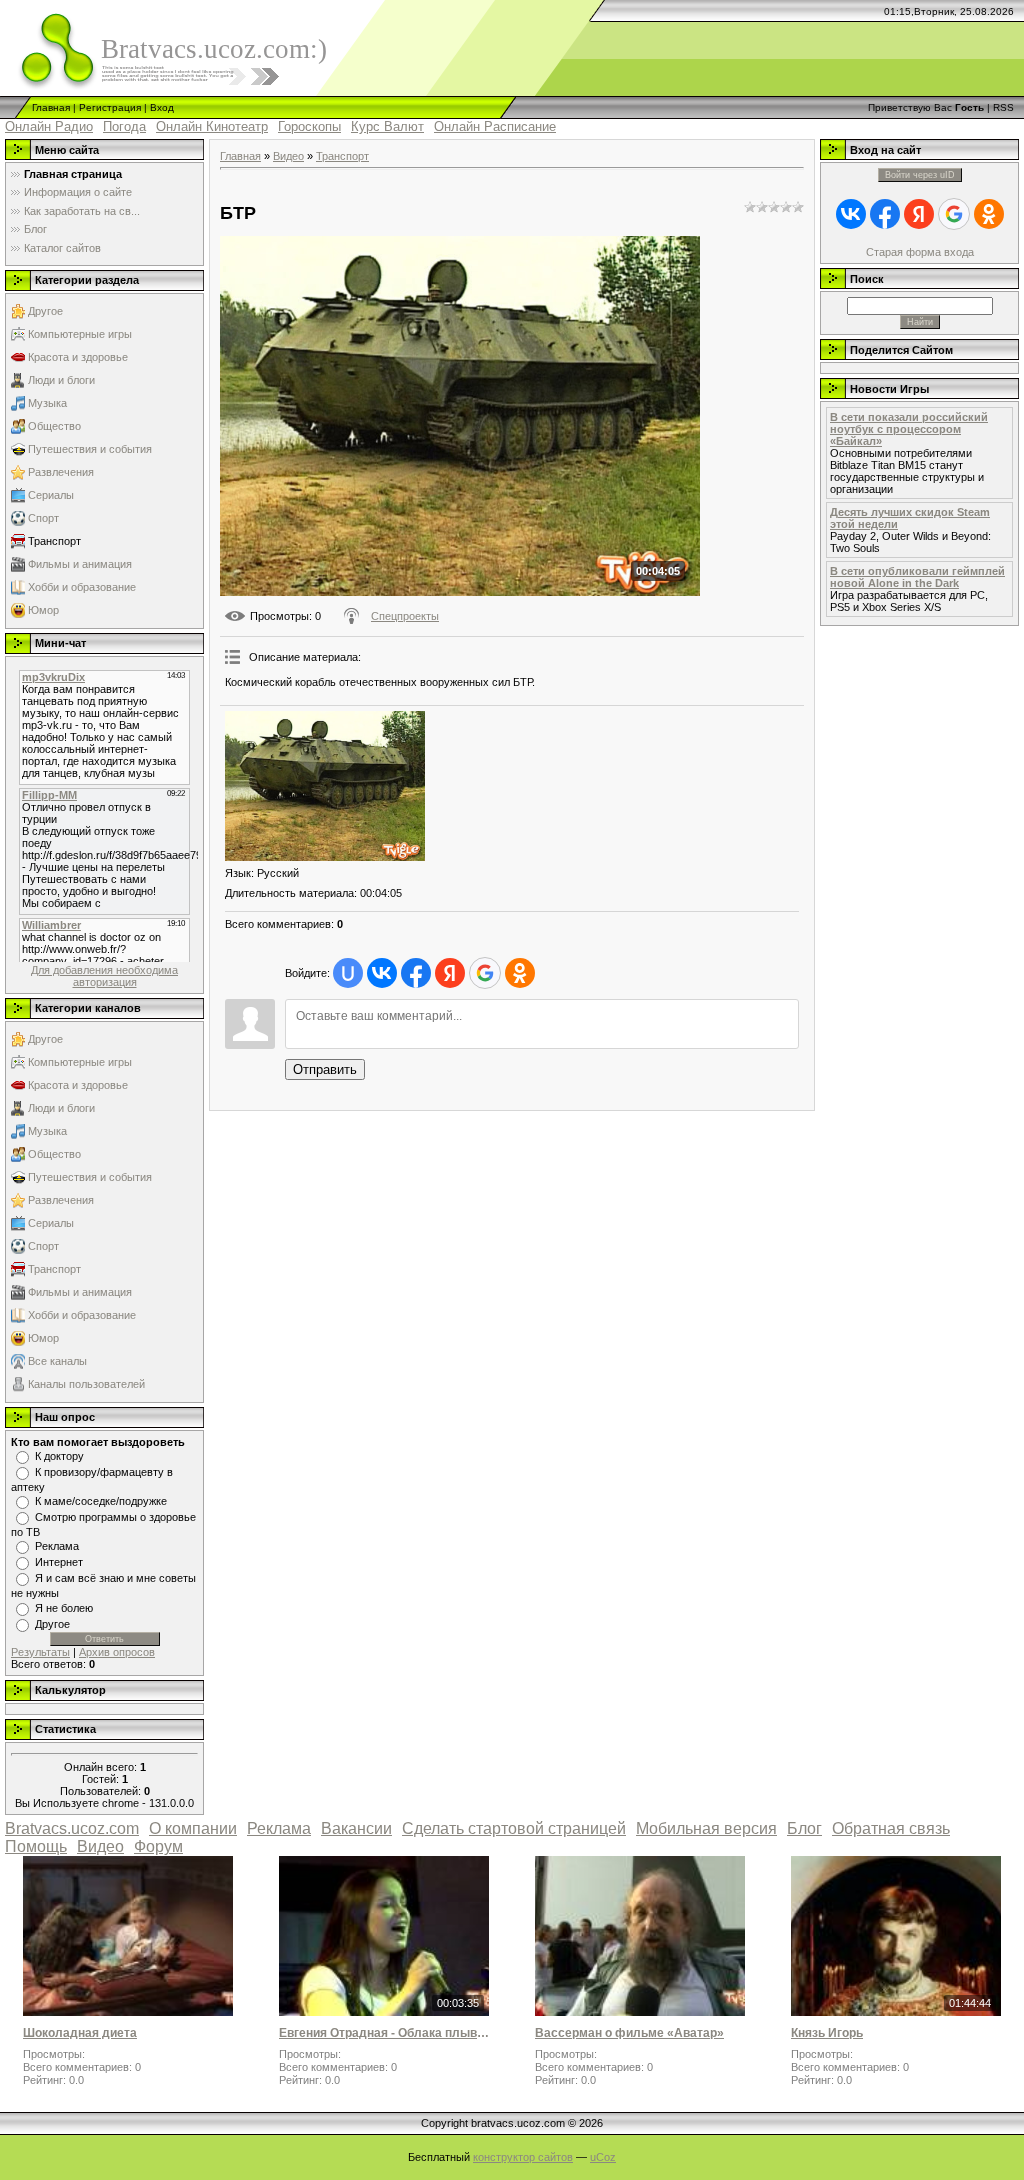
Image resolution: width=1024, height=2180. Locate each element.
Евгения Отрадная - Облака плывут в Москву (384, 2033)
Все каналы (57, 1361)
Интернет (59, 1562)
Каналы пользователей (86, 1384)
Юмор (43, 610)
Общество (54, 426)
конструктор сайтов (523, 2157)
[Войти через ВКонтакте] (382, 973)
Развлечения (61, 472)
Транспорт (54, 541)
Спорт (43, 518)
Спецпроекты (405, 616)
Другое (45, 311)
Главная (51, 107)
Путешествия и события (90, 449)
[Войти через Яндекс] (450, 973)
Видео (288, 156)
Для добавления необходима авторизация (104, 976)
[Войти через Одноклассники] (520, 973)
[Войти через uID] (348, 973)
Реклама (57, 1546)
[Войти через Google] (485, 973)
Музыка (47, 403)
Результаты (40, 1652)
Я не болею (64, 1608)
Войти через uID (920, 175)
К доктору (59, 1456)
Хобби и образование (82, 587)
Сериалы (51, 495)
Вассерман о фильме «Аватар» (629, 2033)
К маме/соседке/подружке (101, 1501)
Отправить (325, 1069)
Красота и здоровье (78, 357)
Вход (162, 107)
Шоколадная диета (80, 2033)
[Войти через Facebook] (416, 973)
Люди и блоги (61, 380)
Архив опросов (117, 1652)
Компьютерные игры (80, 334)
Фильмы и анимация (80, 564)
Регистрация (110, 107)
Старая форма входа (920, 252)
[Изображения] (325, 786)
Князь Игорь (827, 2033)
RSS (1003, 107)
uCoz (603, 2157)
